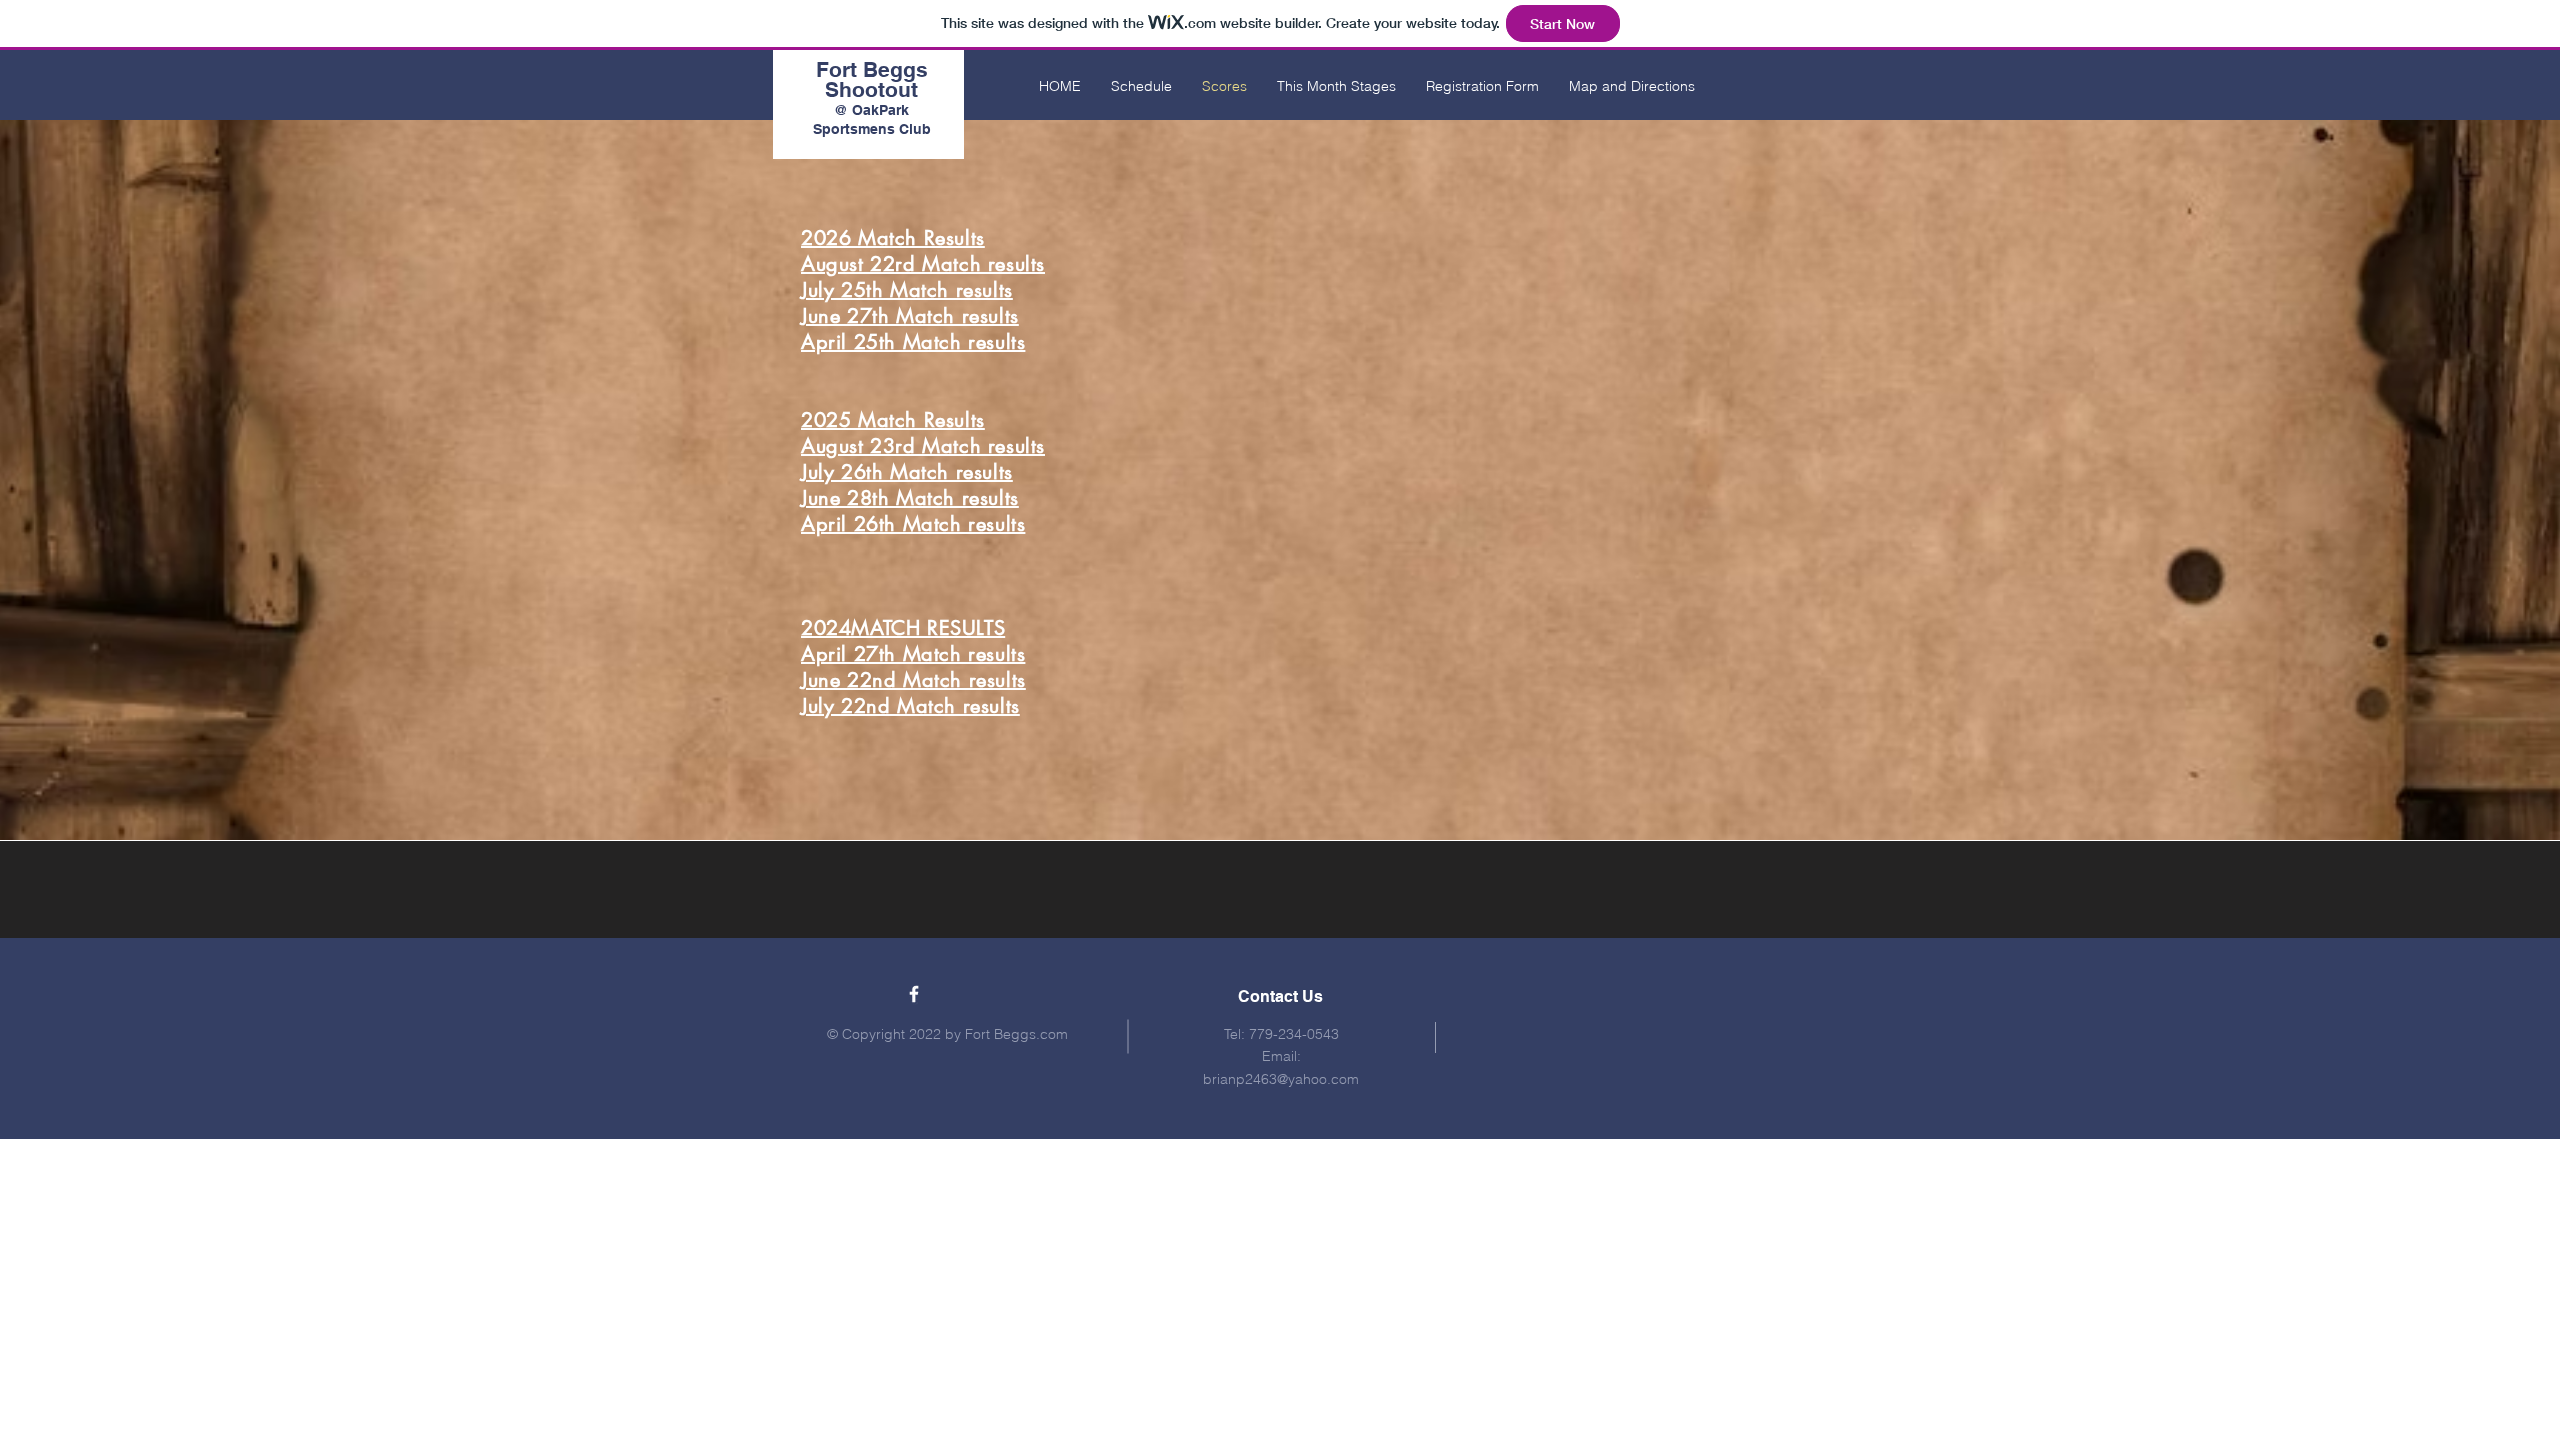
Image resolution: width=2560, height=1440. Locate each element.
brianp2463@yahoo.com (1281, 1079)
